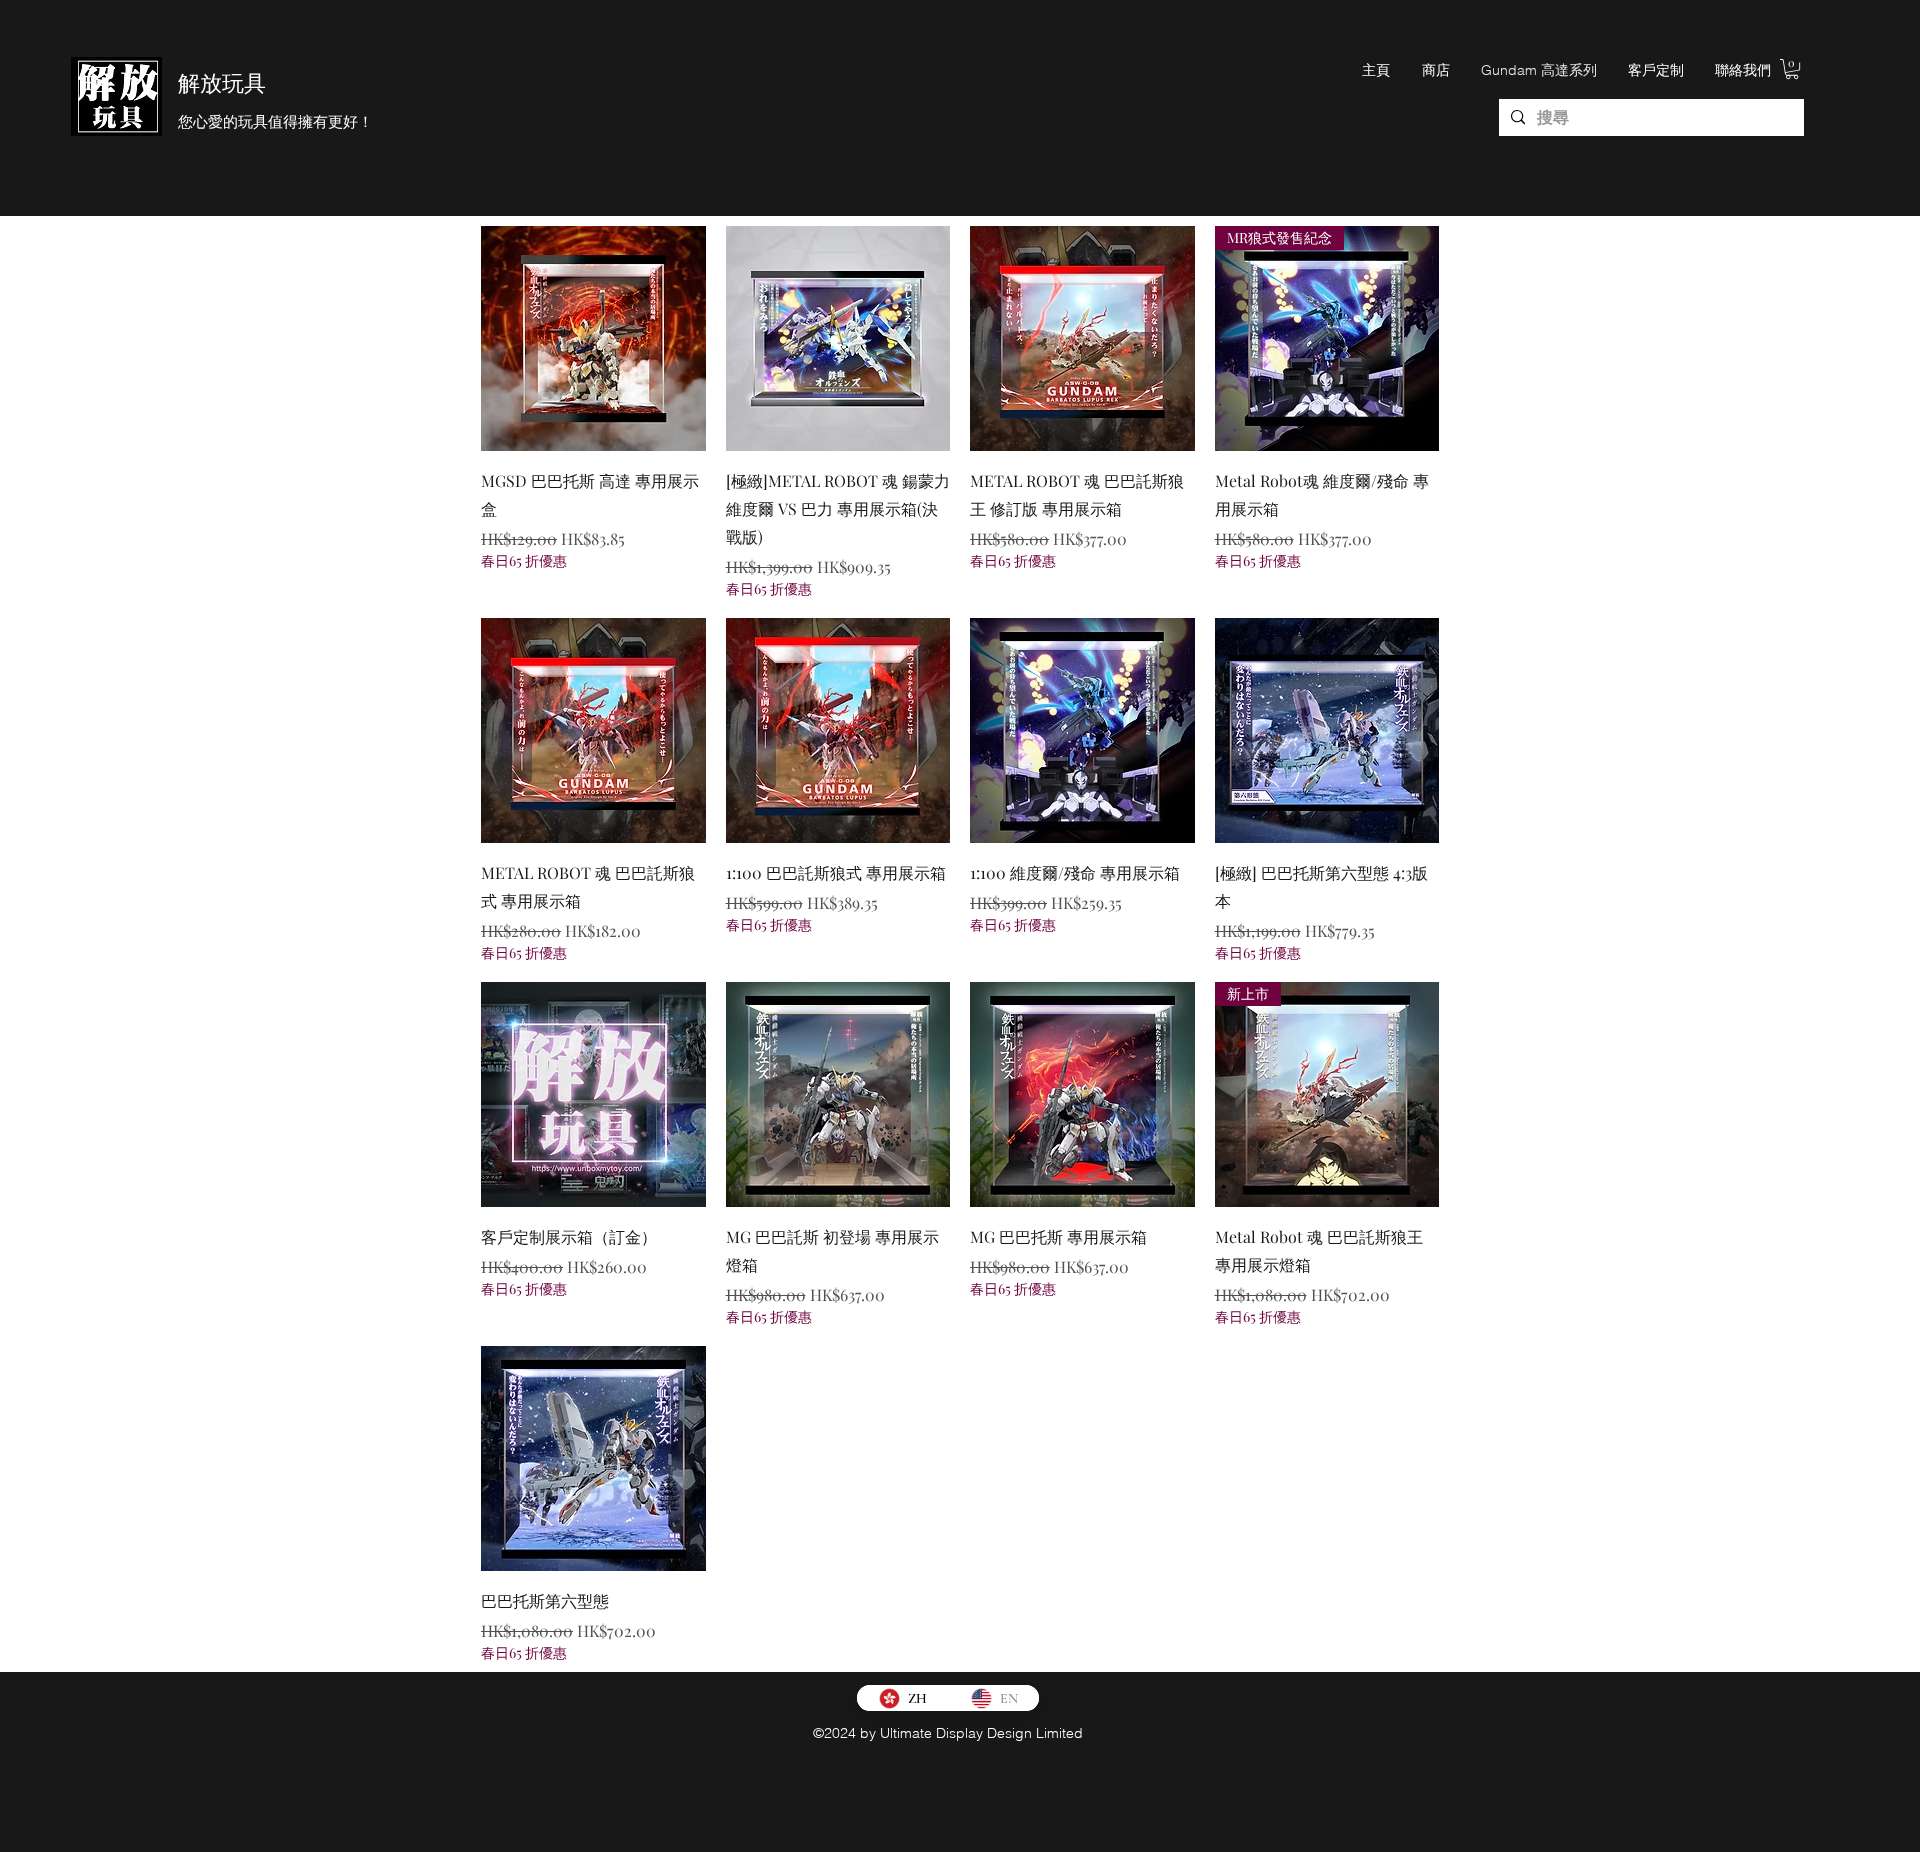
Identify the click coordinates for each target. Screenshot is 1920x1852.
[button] (1792, 69)
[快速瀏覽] (593, 338)
